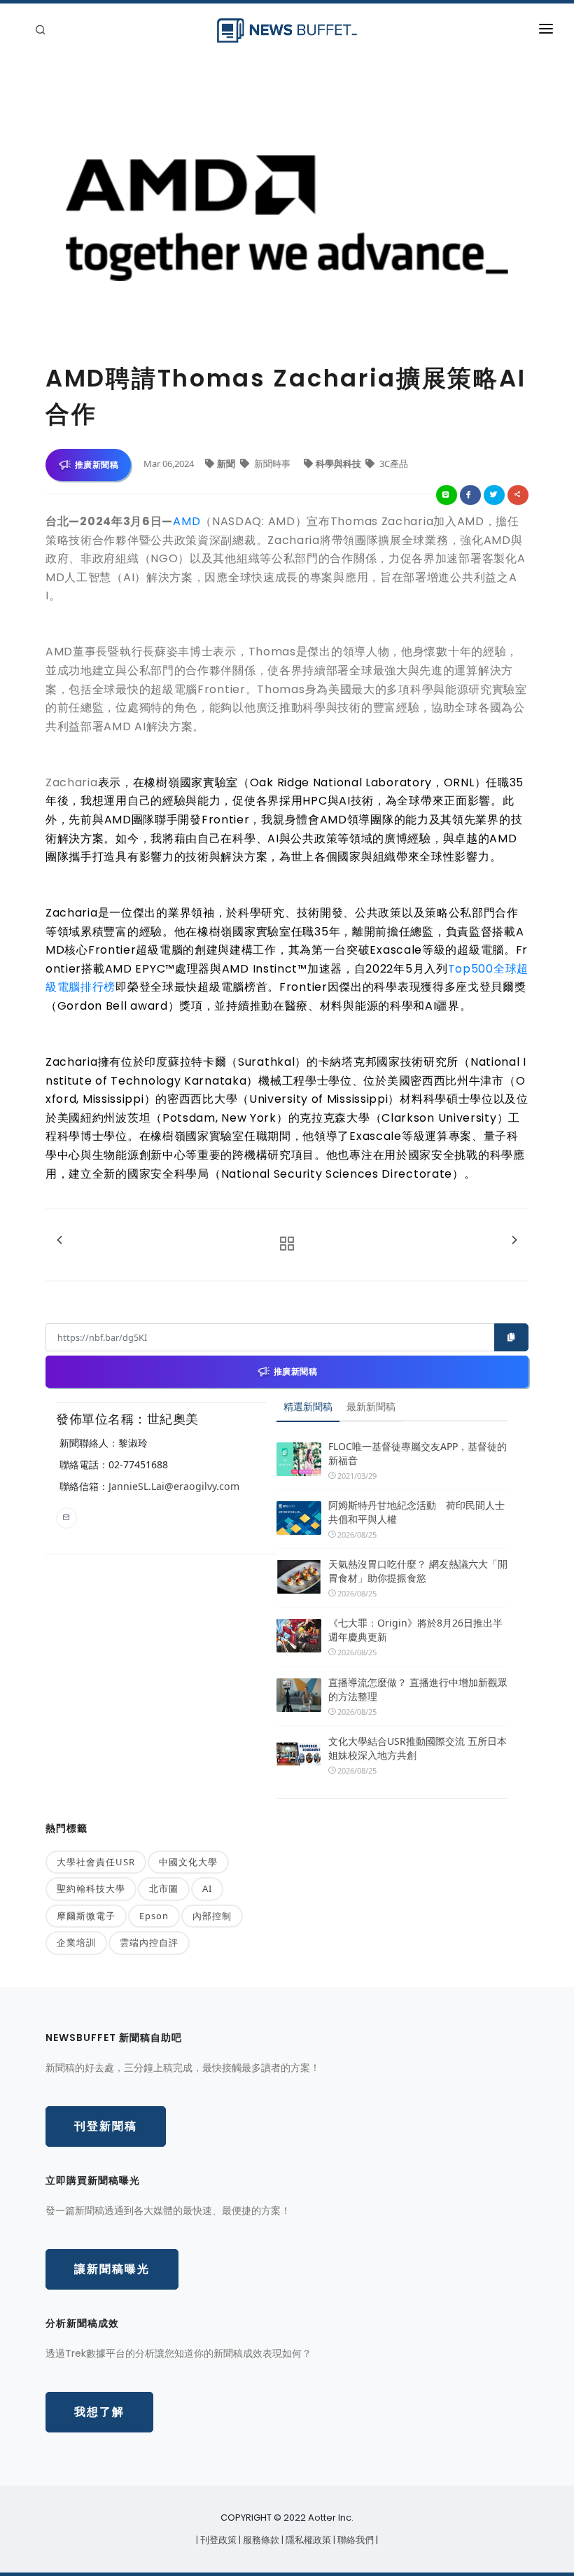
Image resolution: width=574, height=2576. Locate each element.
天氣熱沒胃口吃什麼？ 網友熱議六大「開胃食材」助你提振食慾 (418, 1571)
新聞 (227, 464)
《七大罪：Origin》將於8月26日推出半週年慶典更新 (415, 1630)
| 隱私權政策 (307, 2540)
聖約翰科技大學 (91, 1888)
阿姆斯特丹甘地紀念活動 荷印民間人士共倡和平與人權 (416, 1512)
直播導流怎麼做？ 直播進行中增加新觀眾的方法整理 (418, 1689)
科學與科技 (339, 464)
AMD (187, 521)
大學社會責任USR (96, 1862)
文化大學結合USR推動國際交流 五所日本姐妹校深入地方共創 (418, 1748)
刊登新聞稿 (106, 2126)
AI (207, 1888)
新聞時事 (272, 464)
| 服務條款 (260, 2540)
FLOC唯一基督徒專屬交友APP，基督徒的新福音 (418, 1453)
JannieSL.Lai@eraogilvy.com (174, 1486)
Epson (154, 1916)
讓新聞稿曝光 (112, 2269)
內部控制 (212, 1916)
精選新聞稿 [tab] (308, 1406)
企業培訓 (76, 1942)
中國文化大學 (188, 1862)
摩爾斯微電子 (86, 1916)
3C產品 (393, 464)
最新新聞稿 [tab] (371, 1406)
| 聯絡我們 (355, 2540)
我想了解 (99, 2412)
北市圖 (164, 1888)
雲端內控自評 (149, 1942)
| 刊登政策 (217, 2540)
